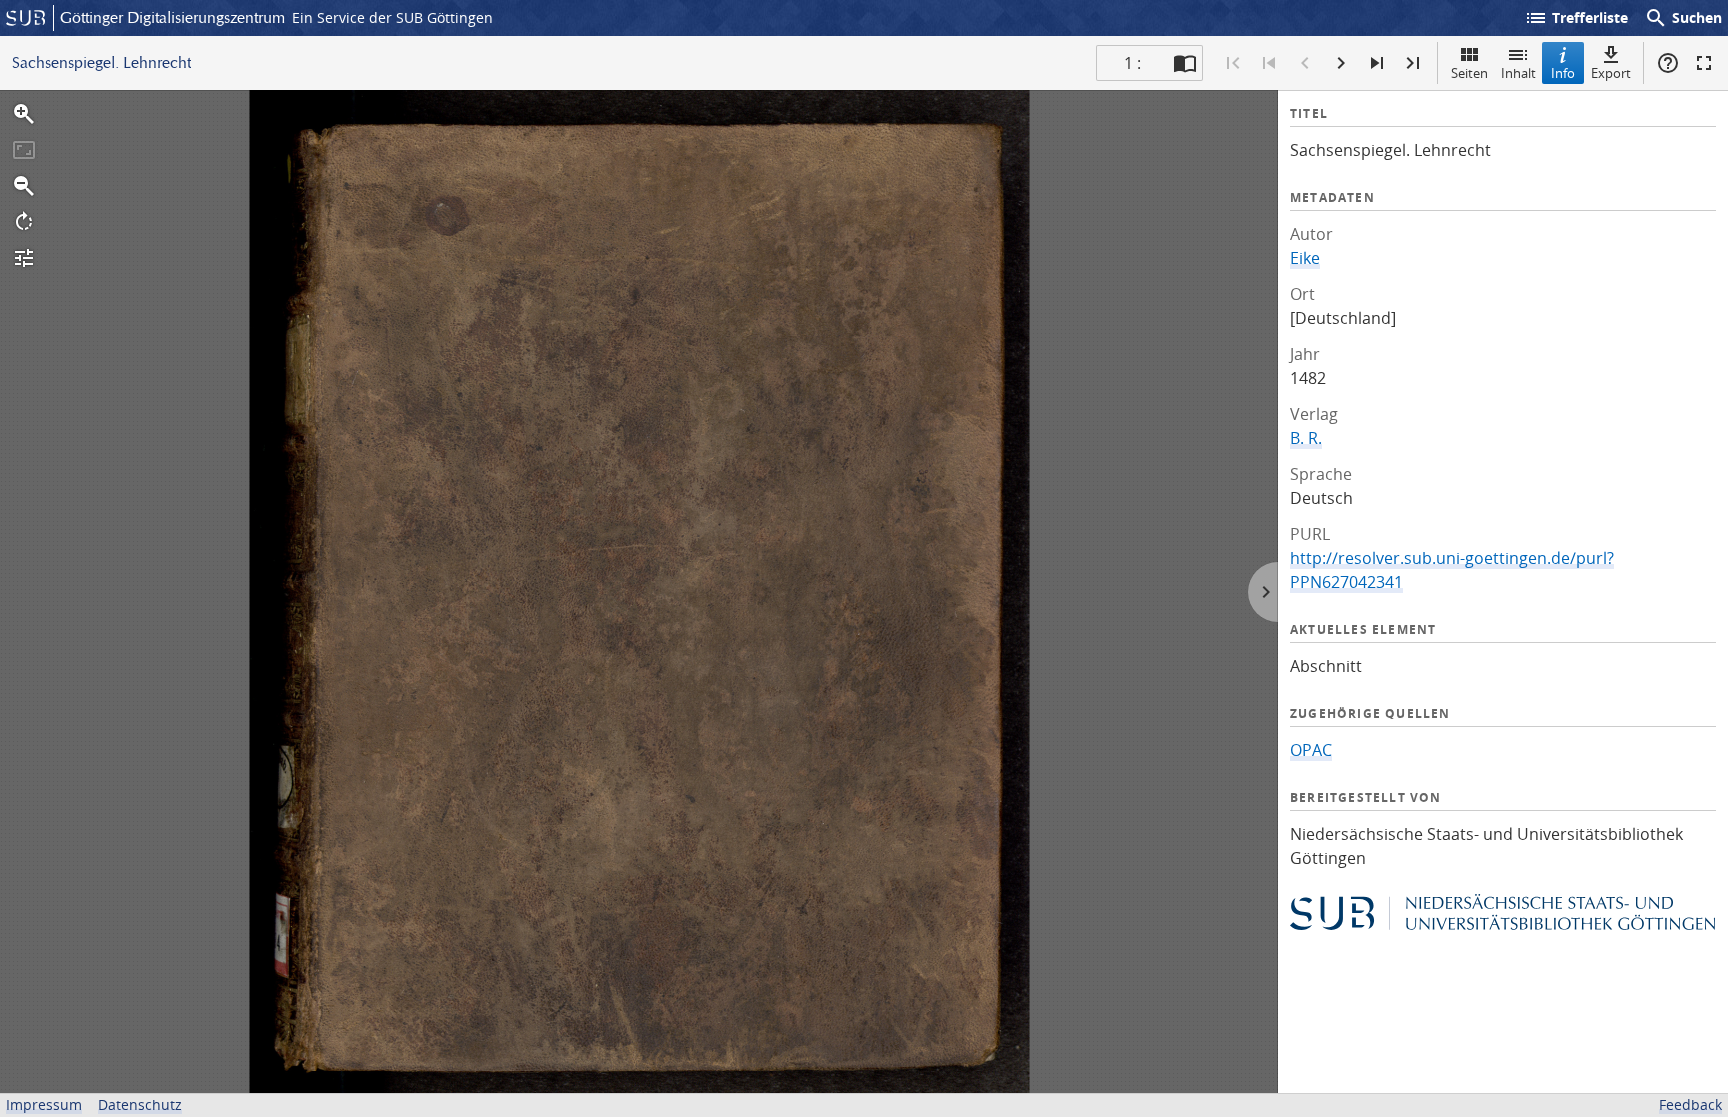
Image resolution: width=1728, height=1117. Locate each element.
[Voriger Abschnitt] (1269, 63)
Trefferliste (1576, 18)
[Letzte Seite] (1413, 63)
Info (1563, 73)
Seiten (1469, 73)
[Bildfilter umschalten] (24, 258)
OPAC (1311, 750)
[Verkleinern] (24, 186)
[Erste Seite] (1233, 63)
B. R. (1306, 438)
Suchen (1683, 18)
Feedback (1690, 1104)
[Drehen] (24, 222)
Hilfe (1668, 63)
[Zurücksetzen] (24, 150)
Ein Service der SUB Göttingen (392, 17)
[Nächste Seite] (1341, 63)
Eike (1305, 258)
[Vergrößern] (24, 114)
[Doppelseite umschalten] (1185, 63)
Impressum (44, 1104)
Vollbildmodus (1704, 63)
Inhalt (1518, 73)
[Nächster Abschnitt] (1377, 63)
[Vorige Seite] (1305, 63)
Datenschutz (140, 1104)
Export (1611, 73)
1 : (1132, 63)
